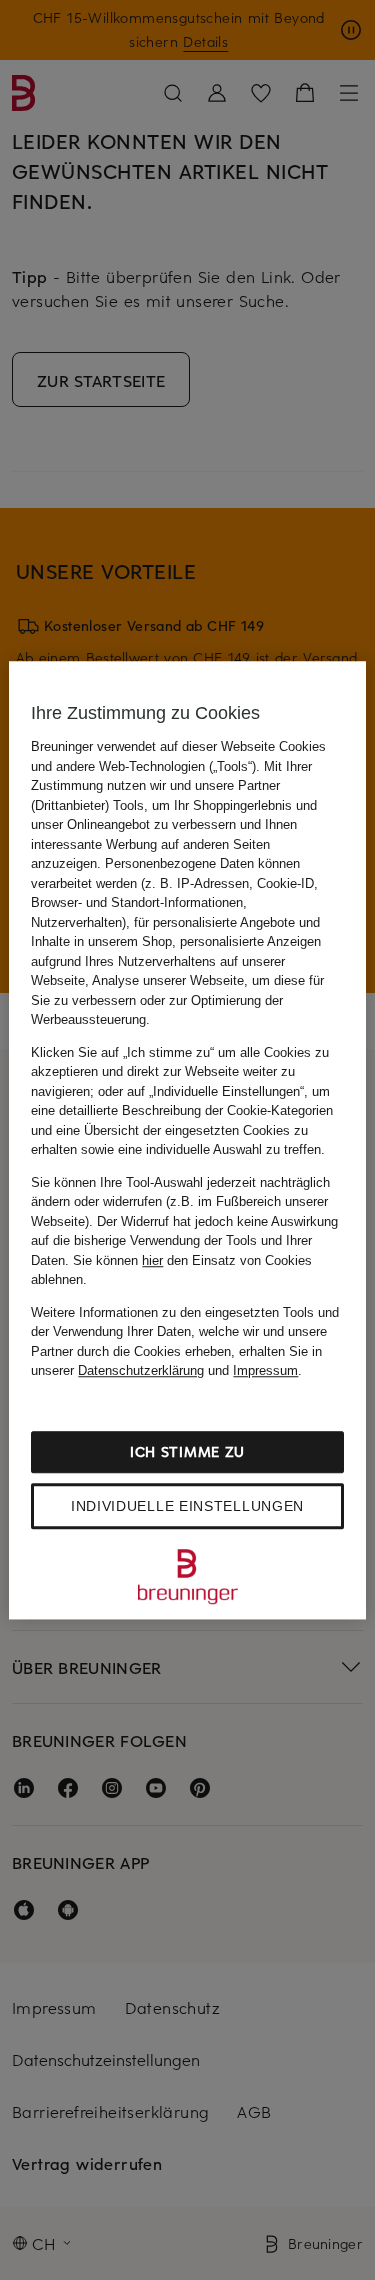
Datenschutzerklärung (141, 1370)
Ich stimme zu (187, 1451)
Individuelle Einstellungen (187, 1506)
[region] (187, 1140)
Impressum (265, 1370)
